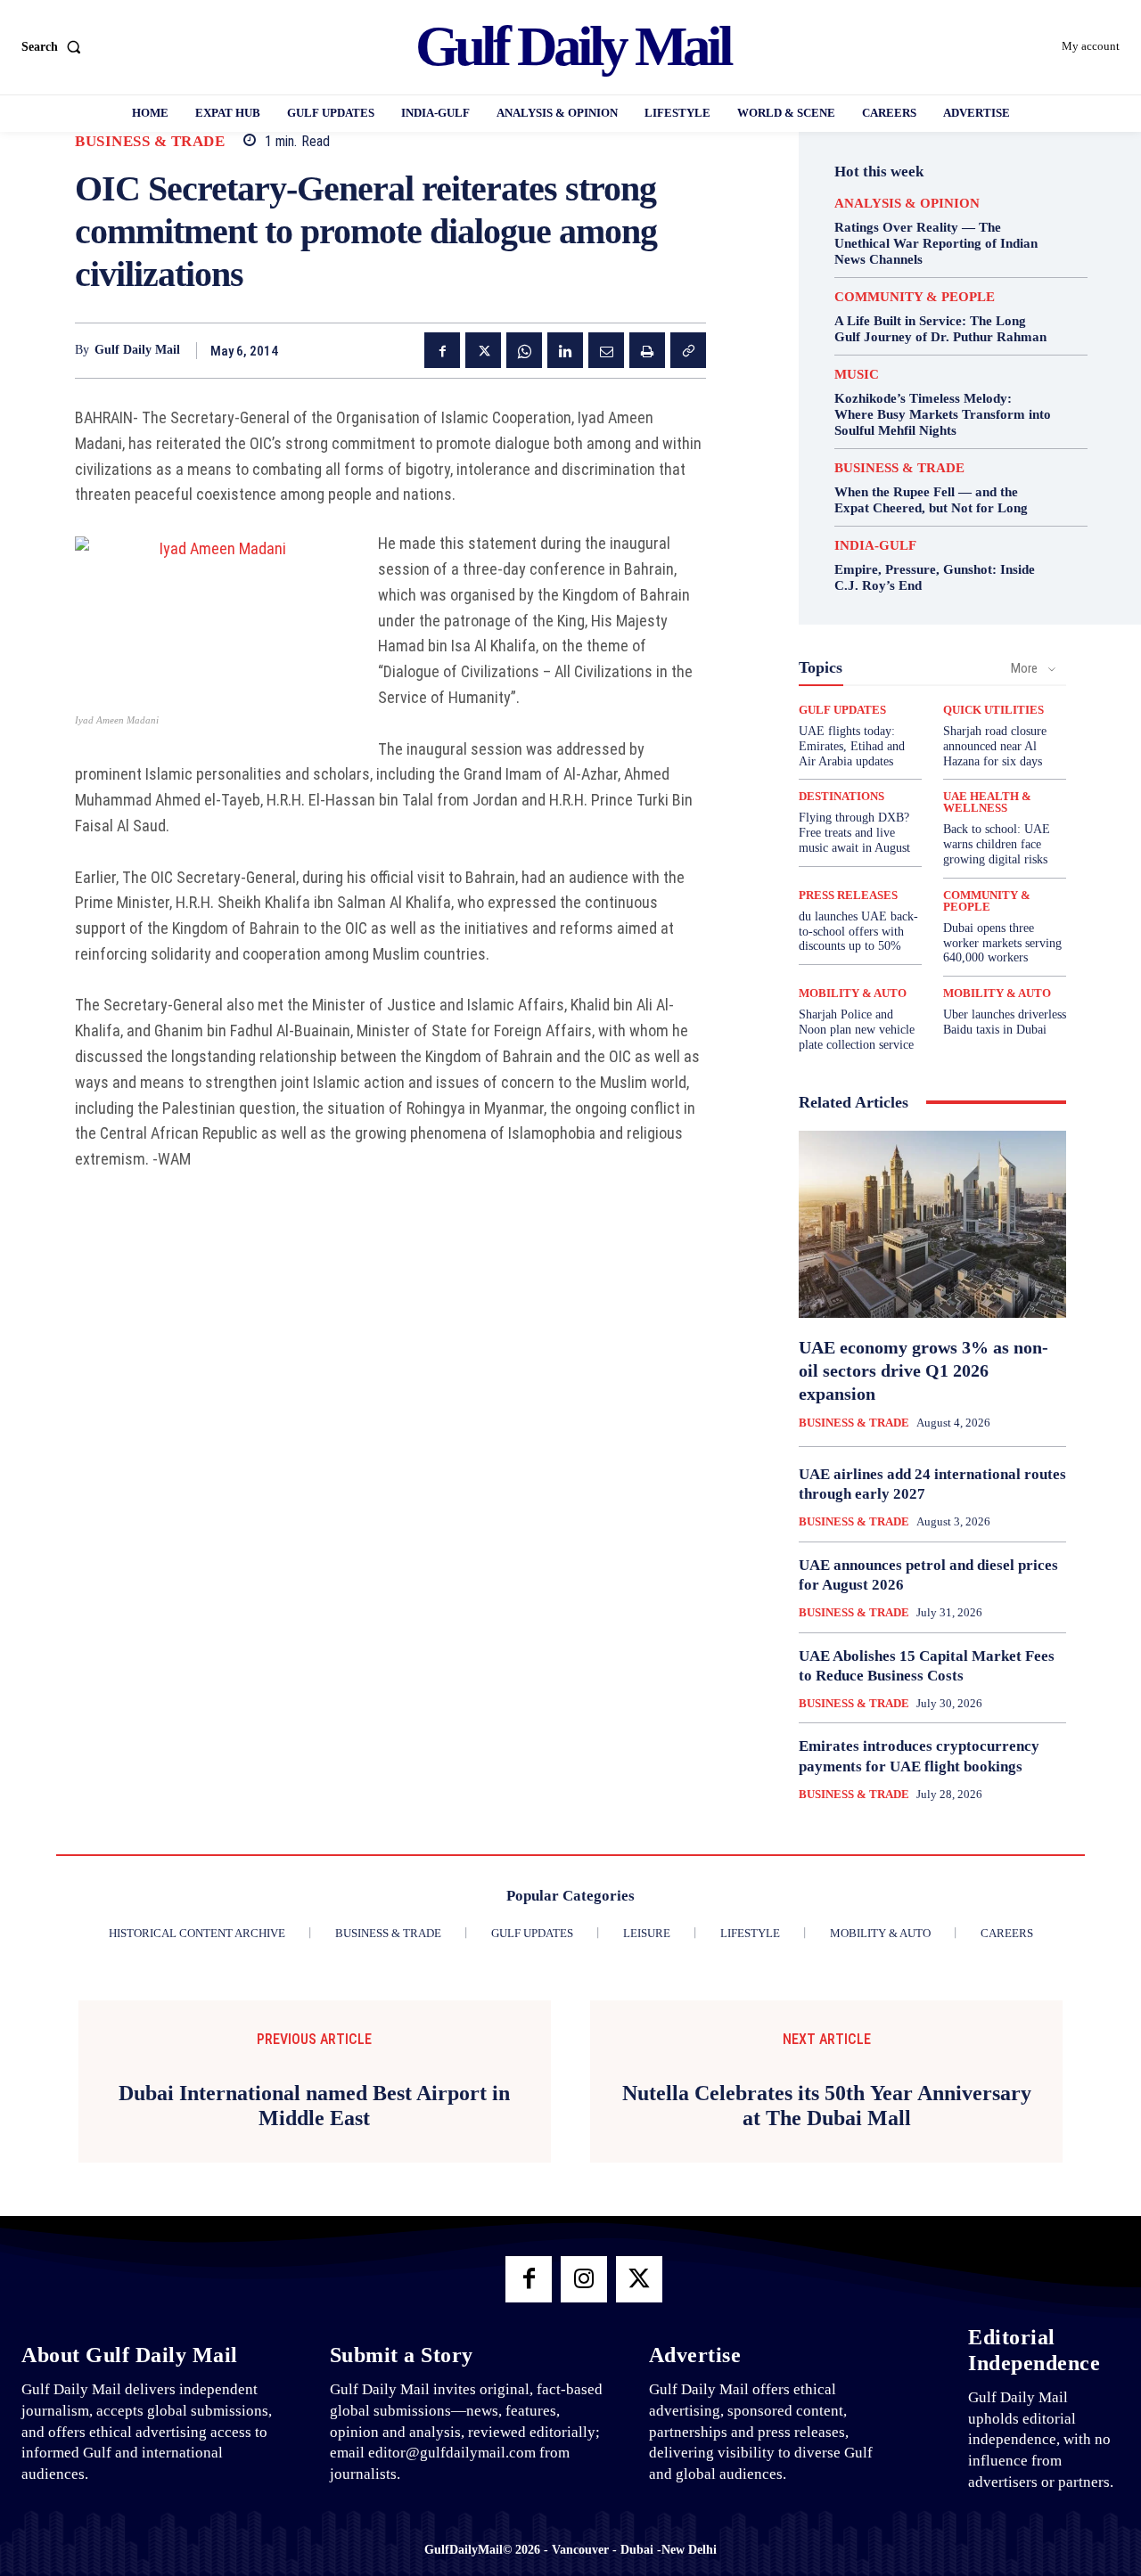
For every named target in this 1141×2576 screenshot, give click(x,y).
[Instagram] (584, 2279)
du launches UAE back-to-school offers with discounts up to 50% (858, 932)
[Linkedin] (565, 350)
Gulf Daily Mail (137, 350)
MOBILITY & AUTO (853, 993)
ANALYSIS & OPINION (907, 204)
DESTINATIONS (841, 796)
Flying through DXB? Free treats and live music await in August (854, 833)
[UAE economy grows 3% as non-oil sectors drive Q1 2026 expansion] (932, 1224)
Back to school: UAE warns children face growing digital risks (997, 844)
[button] (55, 47)
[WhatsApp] (524, 350)
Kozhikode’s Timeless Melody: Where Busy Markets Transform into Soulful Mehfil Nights (943, 414)
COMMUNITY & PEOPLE (915, 297)
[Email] (606, 350)
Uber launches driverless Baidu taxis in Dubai (1005, 1022)
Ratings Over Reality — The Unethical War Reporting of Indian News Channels (936, 243)
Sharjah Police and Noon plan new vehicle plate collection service (857, 1030)
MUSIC (857, 375)
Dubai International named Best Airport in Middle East (314, 2106)
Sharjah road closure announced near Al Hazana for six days (995, 746)
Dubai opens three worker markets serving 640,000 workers (1002, 943)
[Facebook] (442, 350)
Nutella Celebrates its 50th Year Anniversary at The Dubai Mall (827, 2106)
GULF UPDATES (842, 710)
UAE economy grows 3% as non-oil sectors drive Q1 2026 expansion (923, 1370)
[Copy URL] (688, 350)
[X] (483, 350)
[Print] (647, 350)
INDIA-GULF (875, 546)
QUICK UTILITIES (993, 710)
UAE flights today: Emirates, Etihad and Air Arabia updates (852, 746)
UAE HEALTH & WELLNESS (987, 802)
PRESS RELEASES (848, 895)
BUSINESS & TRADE (150, 141)
